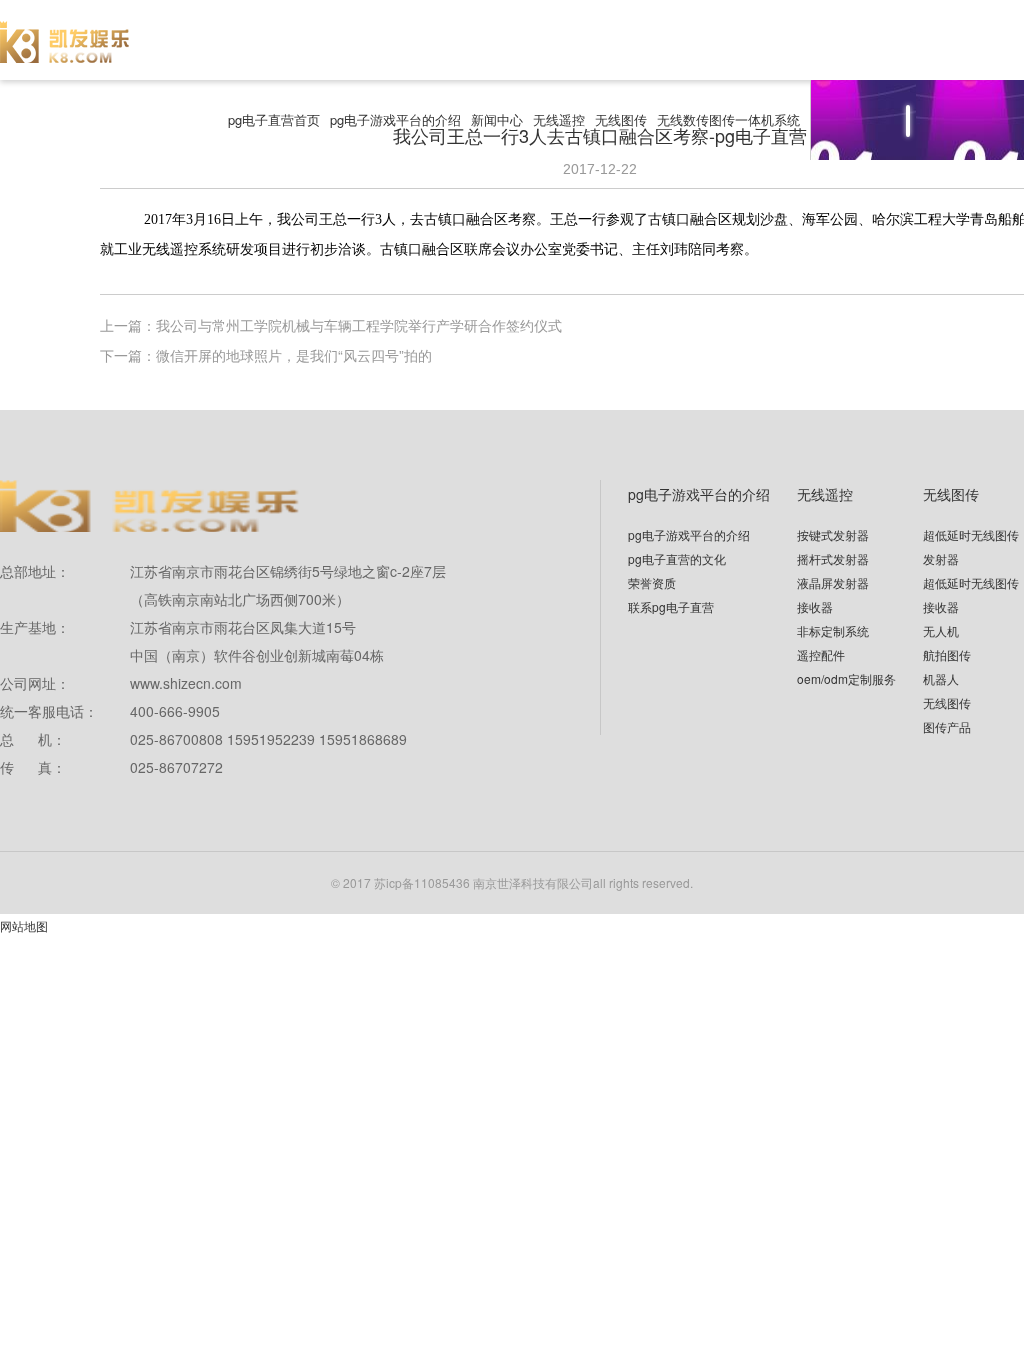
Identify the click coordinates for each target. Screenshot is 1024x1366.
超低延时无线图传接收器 (971, 594)
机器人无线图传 (947, 690)
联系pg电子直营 (671, 606)
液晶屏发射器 (833, 582)
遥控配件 (821, 654)
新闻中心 (497, 119)
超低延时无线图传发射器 (971, 546)
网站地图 (24, 925)
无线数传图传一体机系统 (728, 119)
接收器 (815, 606)
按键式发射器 (833, 534)
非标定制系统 (833, 630)
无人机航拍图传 (947, 642)
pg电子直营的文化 (677, 558)
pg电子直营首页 (274, 119)
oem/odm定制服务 (846, 678)
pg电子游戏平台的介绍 (395, 119)
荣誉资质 (652, 582)
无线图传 (621, 119)
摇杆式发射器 (833, 558)
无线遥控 (559, 119)
